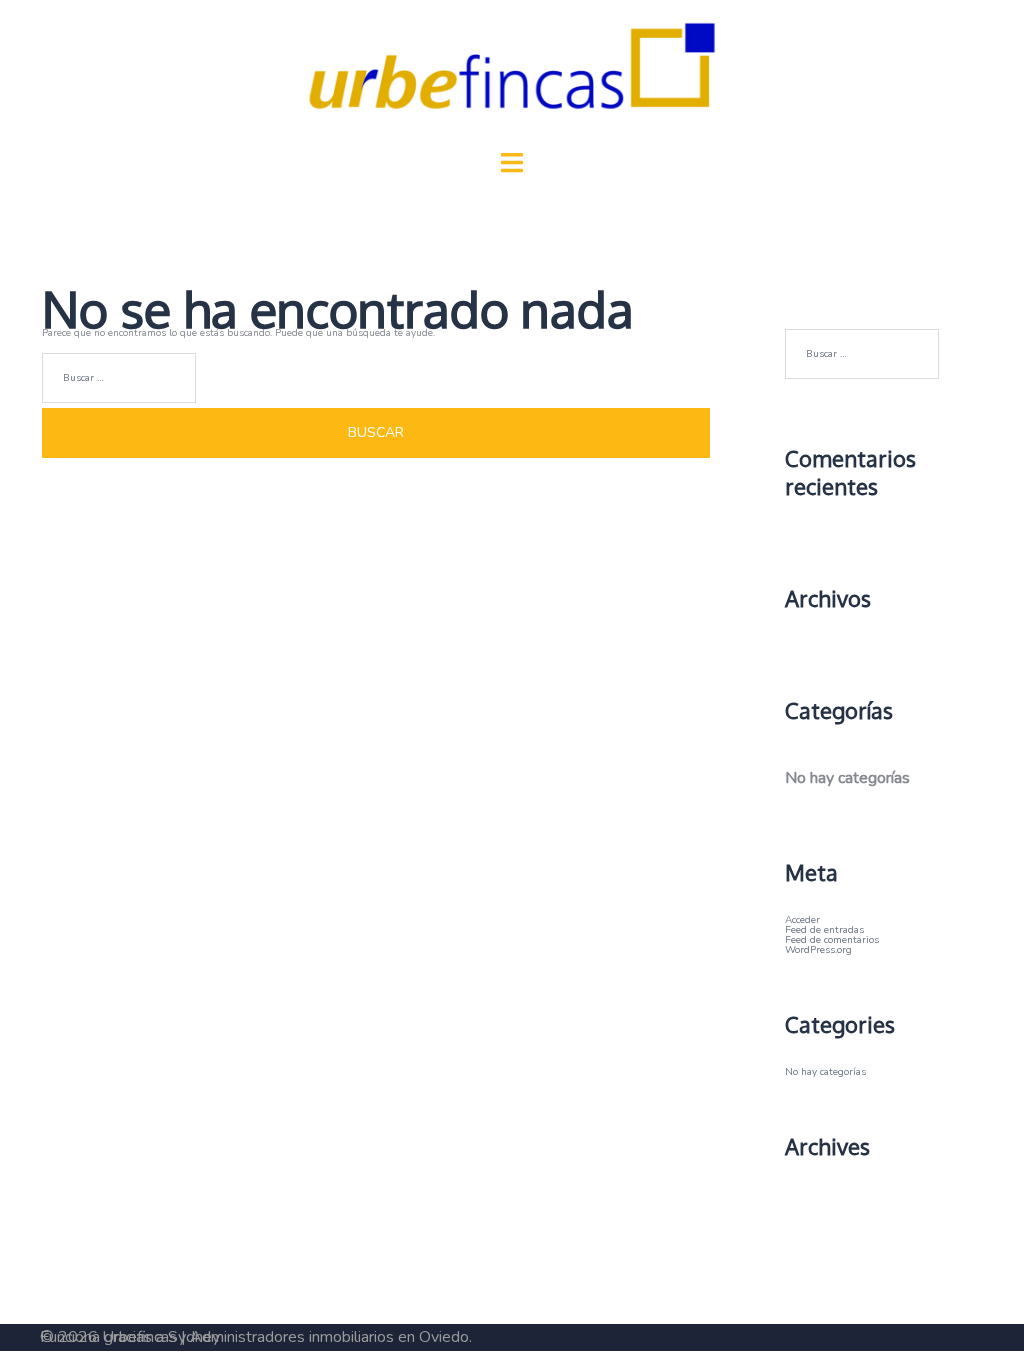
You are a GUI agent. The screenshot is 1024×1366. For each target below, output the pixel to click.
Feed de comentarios (832, 940)
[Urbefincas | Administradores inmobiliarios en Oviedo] (512, 77)
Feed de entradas (824, 930)
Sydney (194, 1337)
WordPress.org (818, 950)
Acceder (802, 920)
